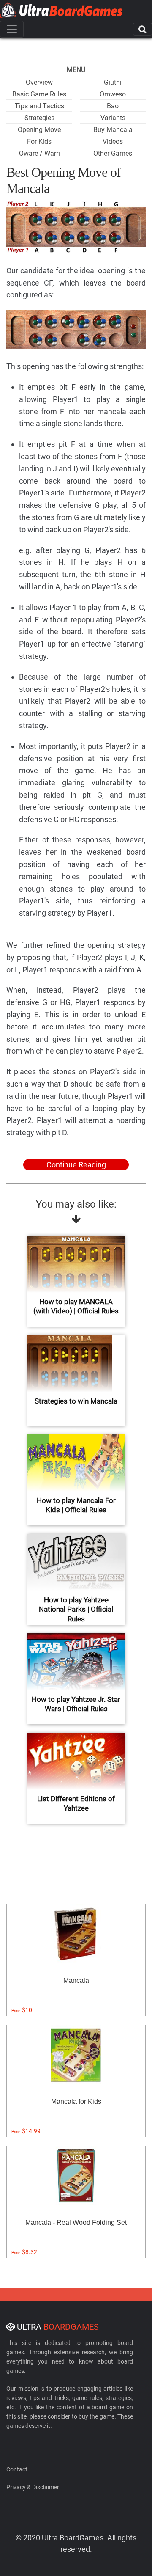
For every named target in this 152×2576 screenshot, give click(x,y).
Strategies (39, 118)
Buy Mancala (113, 130)
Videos (113, 142)
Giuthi (113, 82)
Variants (113, 118)
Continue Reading (76, 1165)
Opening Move (39, 130)
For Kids (39, 142)
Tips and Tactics (39, 106)
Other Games (113, 153)
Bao (113, 106)
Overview (39, 82)
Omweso (113, 94)
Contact (17, 2469)
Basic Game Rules (39, 94)
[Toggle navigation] (12, 29)
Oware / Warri (39, 153)
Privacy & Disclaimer (33, 2487)
